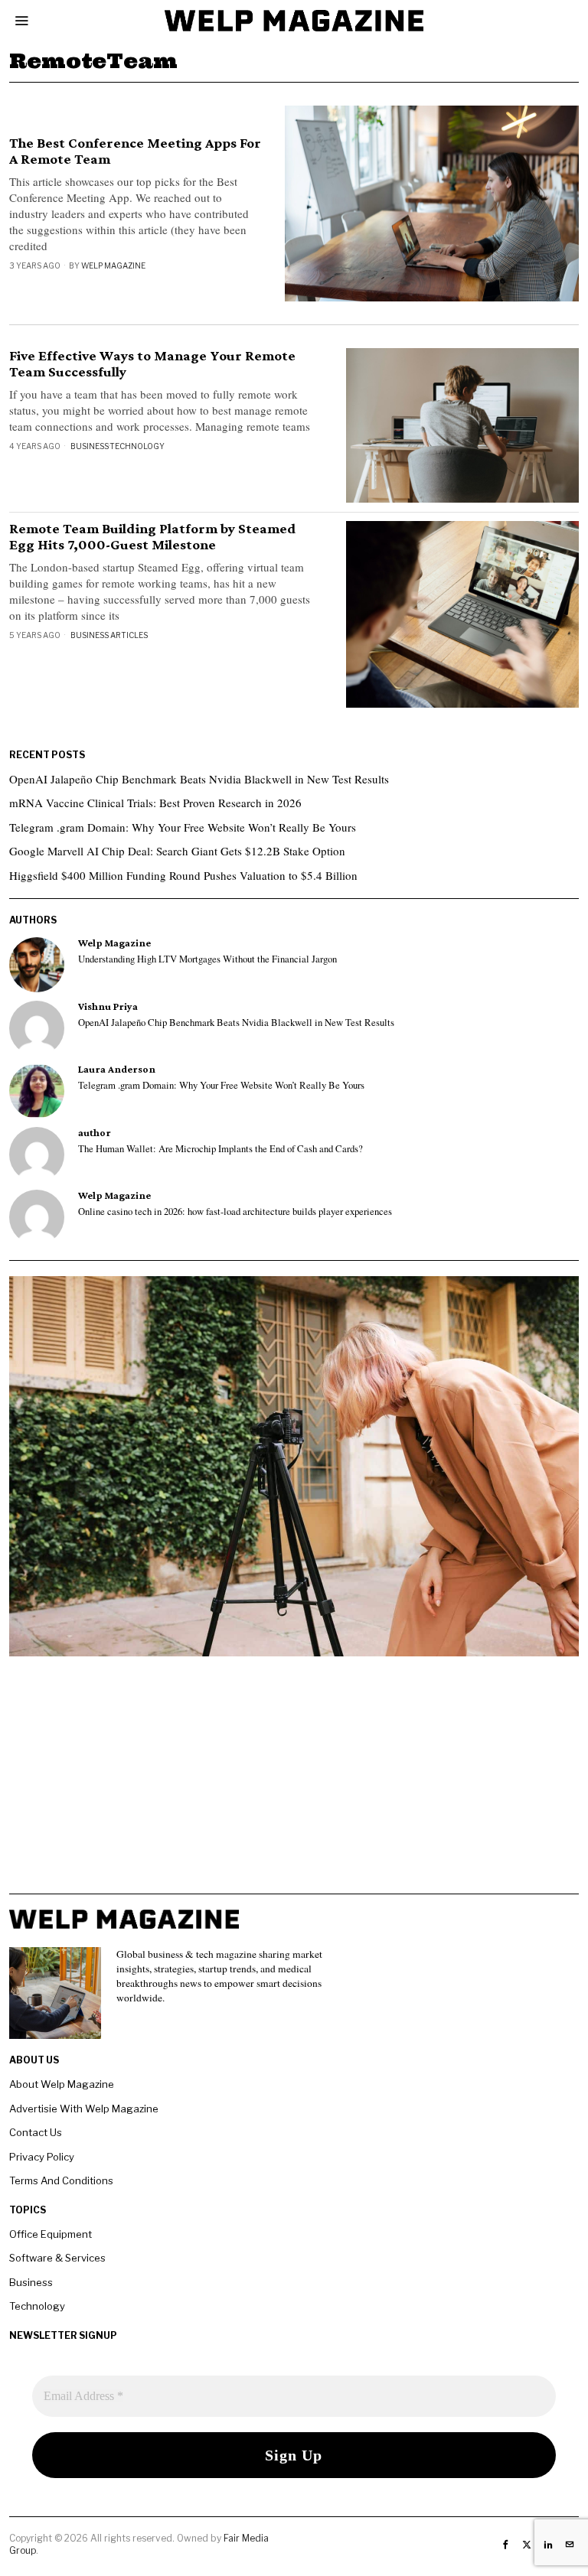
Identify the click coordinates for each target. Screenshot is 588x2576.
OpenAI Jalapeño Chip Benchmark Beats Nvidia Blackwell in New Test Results (199, 779)
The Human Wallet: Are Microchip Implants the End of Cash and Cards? (220, 1149)
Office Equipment (51, 2234)
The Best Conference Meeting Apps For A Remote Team (135, 151)
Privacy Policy (42, 2157)
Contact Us (36, 2132)
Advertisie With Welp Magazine (84, 2109)
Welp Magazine (113, 265)
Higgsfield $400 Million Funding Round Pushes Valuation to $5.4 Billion (183, 875)
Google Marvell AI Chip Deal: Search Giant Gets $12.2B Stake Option (177, 851)
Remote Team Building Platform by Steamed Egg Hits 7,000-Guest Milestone (153, 537)
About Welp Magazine (62, 2084)
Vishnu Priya (108, 1006)
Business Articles (109, 635)
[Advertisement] (294, 1786)
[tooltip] (37, 965)
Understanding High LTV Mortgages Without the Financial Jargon (207, 959)
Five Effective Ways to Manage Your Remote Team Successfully (152, 364)
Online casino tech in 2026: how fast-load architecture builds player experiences (235, 1212)
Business (90, 446)
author (95, 1133)
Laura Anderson (117, 1069)
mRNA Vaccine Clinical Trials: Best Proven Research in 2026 (155, 803)
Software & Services (57, 2258)
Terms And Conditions (61, 2180)
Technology (137, 446)
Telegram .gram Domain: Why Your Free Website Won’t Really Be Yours (183, 827)
